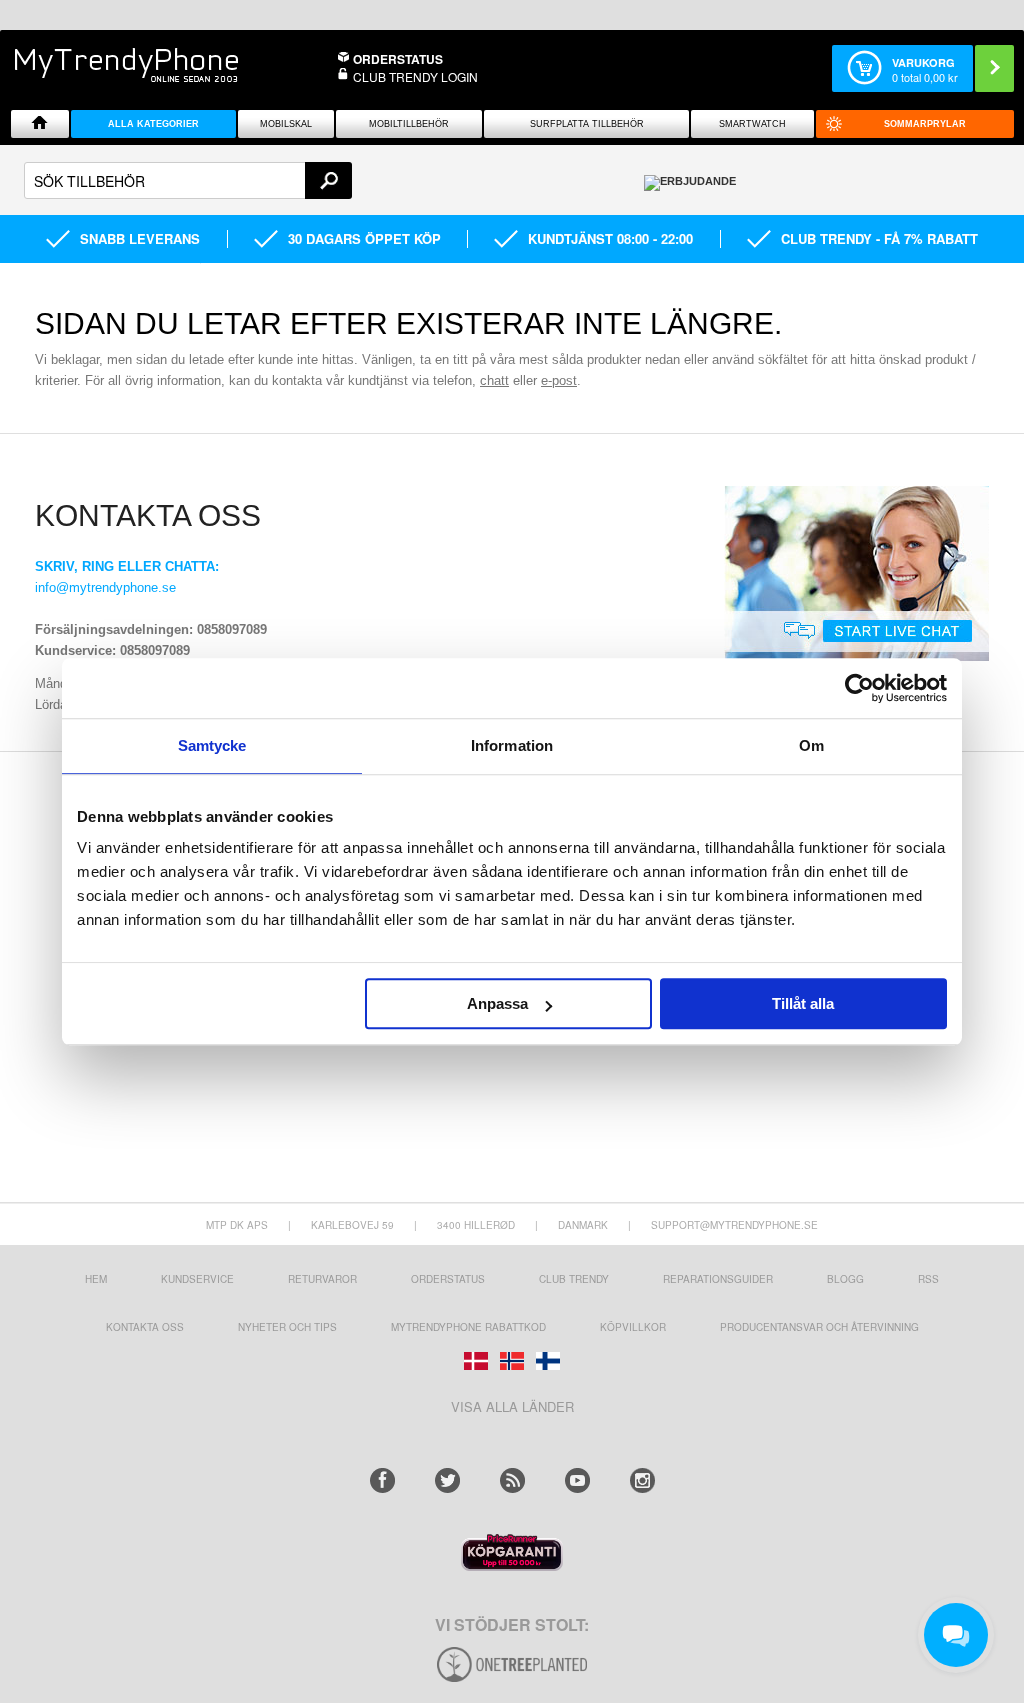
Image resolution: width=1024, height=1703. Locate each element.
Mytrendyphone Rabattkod (468, 1327)
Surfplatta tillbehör (587, 124)
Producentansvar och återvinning (819, 1327)
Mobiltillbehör (409, 124)
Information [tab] (512, 745)
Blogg (845, 1279)
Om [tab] (811, 745)
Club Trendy (574, 1279)
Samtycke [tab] (212, 745)
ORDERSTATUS (398, 59)
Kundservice (197, 1279)
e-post (559, 380)
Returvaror (322, 1279)
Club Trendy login (415, 76)
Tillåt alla (803, 1003)
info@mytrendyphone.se (105, 587)
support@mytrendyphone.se (734, 1225)
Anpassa (497, 1003)
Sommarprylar (925, 124)
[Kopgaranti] (512, 1565)
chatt (494, 380)
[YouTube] (577, 1480)
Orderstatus (448, 1279)
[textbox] (188, 180)
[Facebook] (382, 1480)
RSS (928, 1279)
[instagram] (642, 1480)
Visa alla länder (512, 1406)
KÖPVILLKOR (633, 1327)
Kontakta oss (145, 1327)
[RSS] (512, 1480)
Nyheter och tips (287, 1327)
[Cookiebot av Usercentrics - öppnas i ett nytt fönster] (859, 688)
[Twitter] (447, 1480)
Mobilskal (286, 124)
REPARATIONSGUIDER (718, 1279)
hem (96, 1279)
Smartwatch (752, 124)
